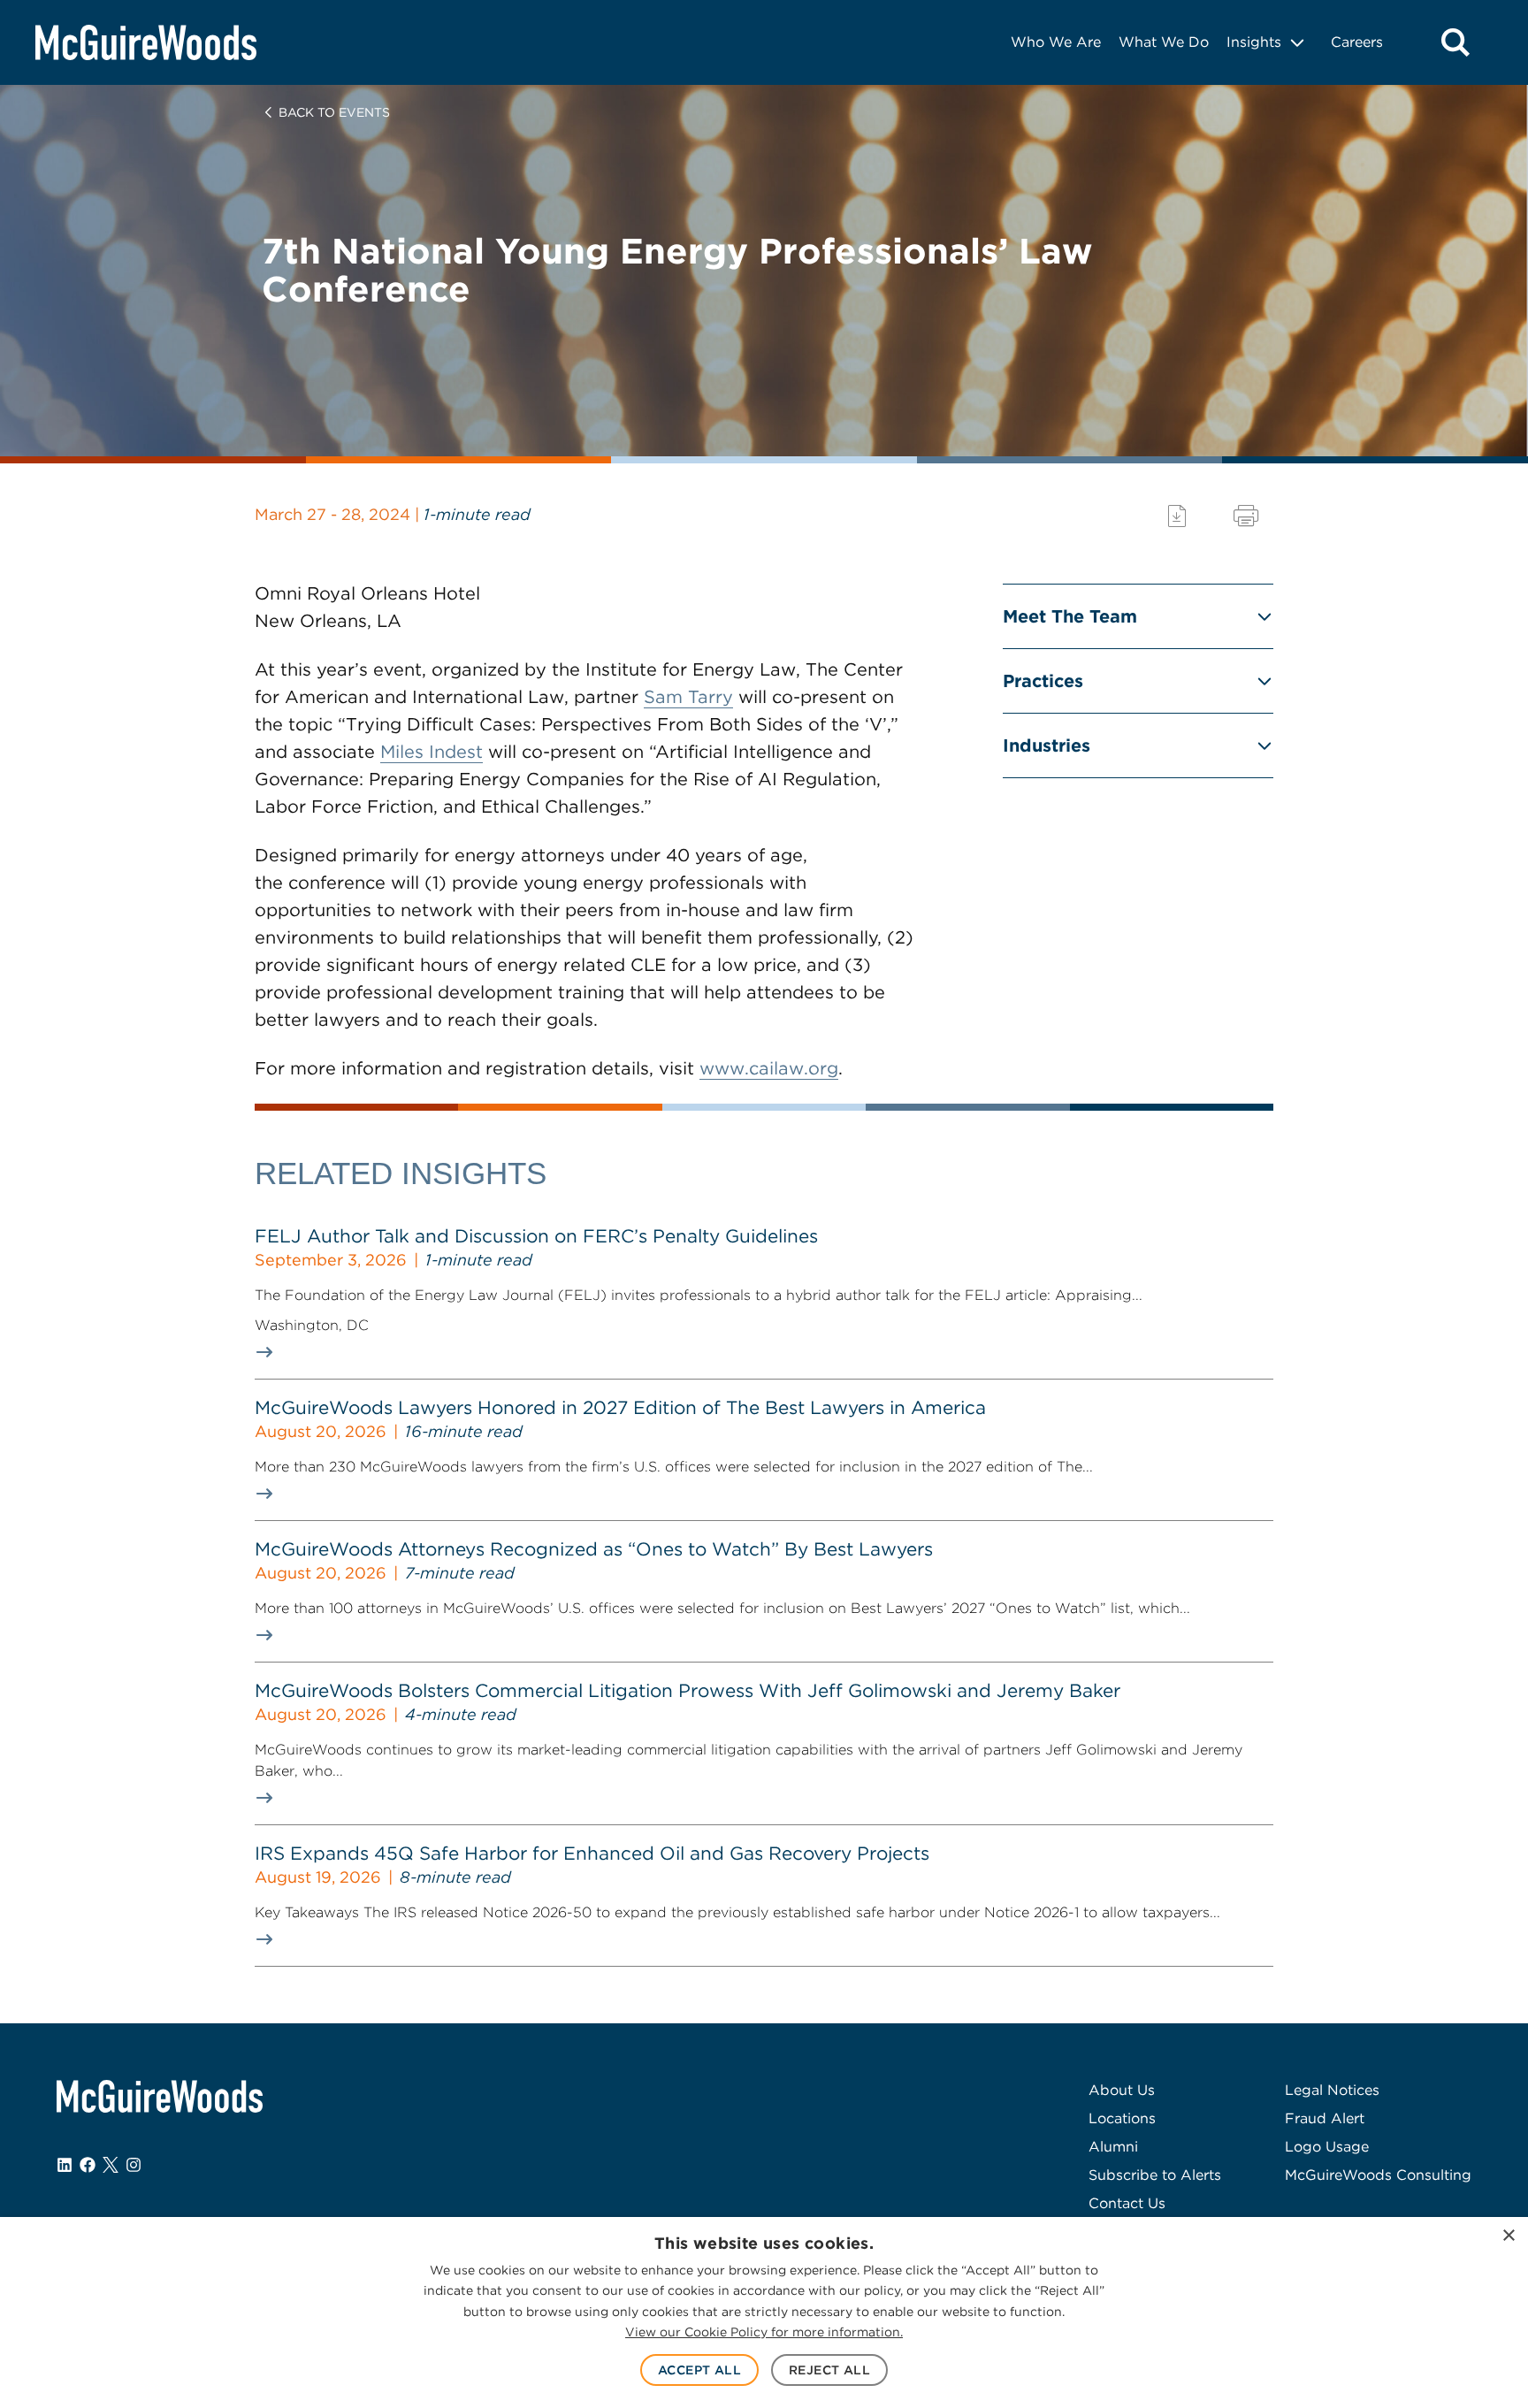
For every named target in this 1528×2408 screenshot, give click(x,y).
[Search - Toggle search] (1455, 42)
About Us (1122, 2090)
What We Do (1164, 42)
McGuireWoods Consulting (1378, 2175)
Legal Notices (1332, 2090)
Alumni (1113, 2147)
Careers (1357, 42)
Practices (1043, 681)
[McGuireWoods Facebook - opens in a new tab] (88, 2165)
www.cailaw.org (769, 1068)
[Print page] (1246, 516)
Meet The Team (1070, 616)
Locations (1122, 2118)
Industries (1047, 745)
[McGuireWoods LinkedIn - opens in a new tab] (65, 2165)
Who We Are (1056, 42)
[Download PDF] (1177, 516)
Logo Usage (1327, 2147)
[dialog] (764, 2312)
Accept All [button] (699, 2370)
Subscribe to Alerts (1155, 2175)
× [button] (1508, 2236)
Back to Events (334, 112)
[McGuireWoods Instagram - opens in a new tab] (134, 2165)
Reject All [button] (829, 2370)
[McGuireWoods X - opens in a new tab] (111, 2165)
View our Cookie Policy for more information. (764, 2332)
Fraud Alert (1325, 2118)
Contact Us (1127, 2203)
